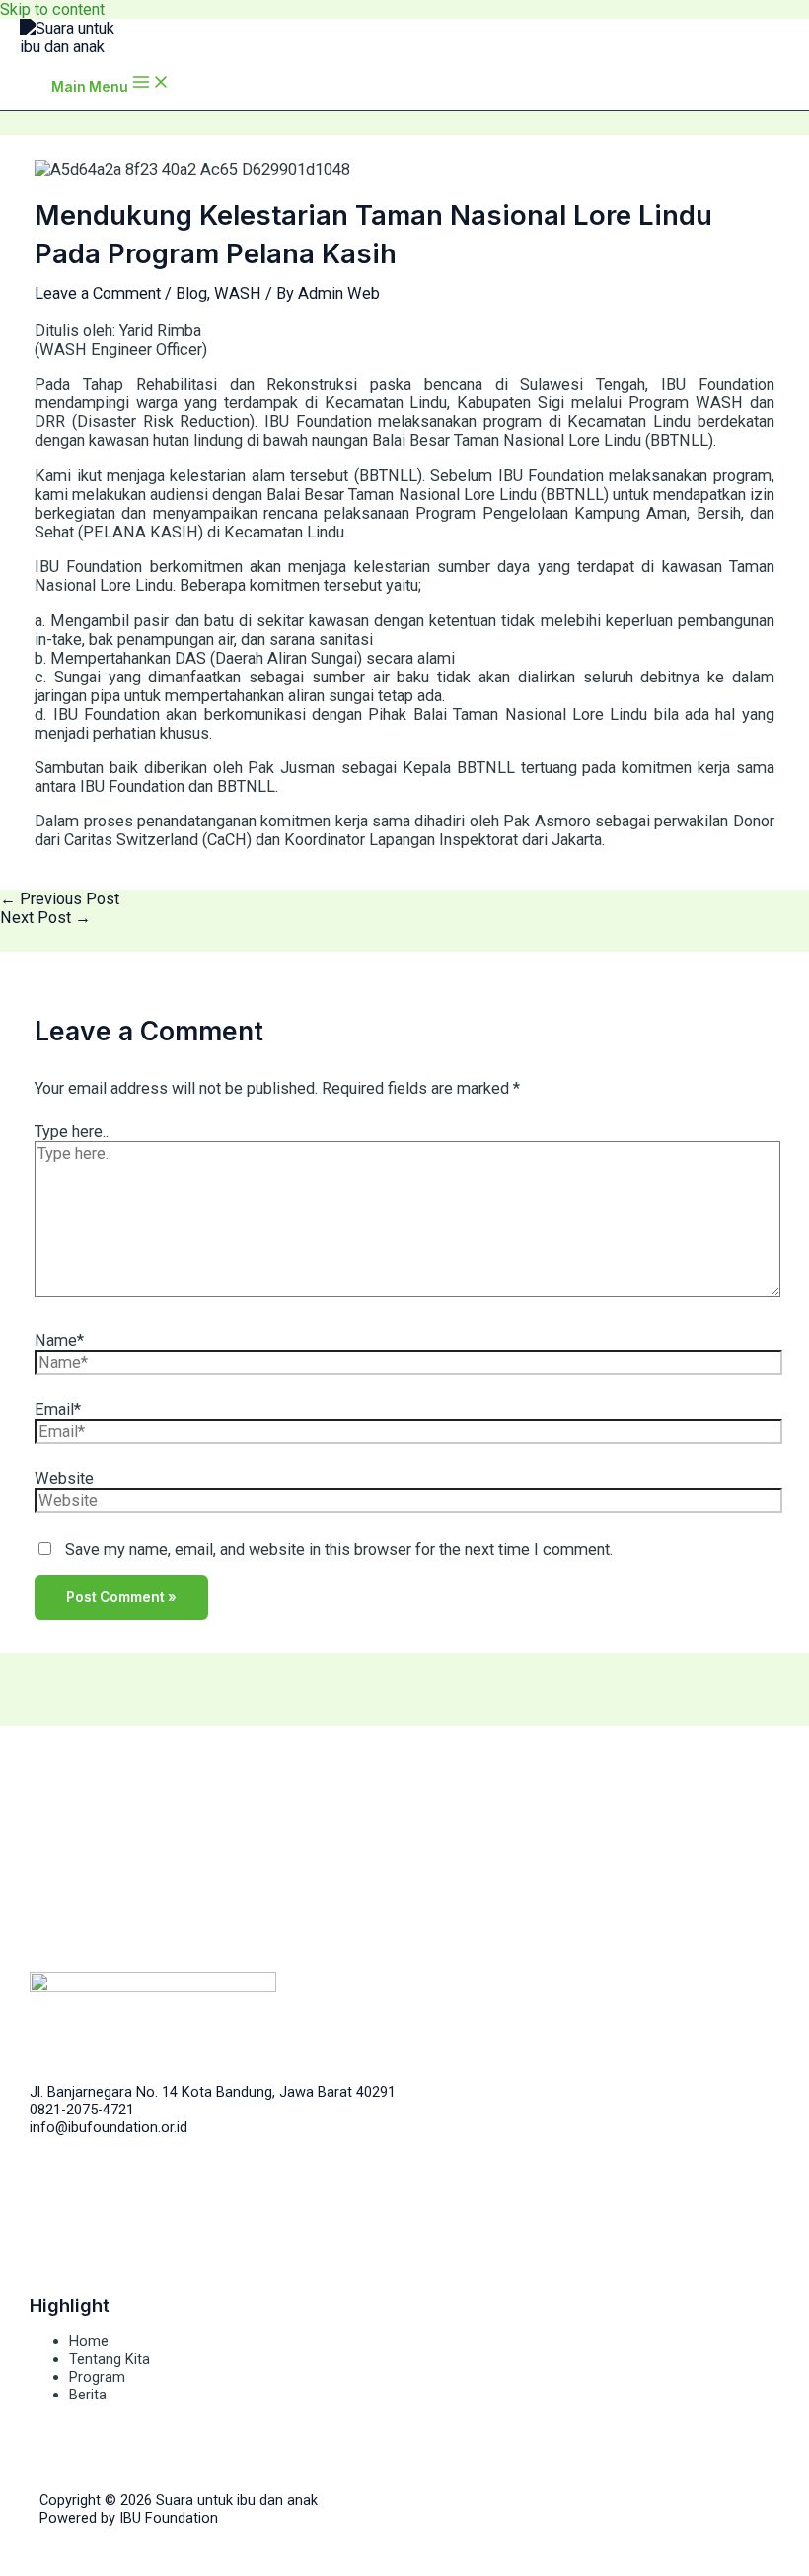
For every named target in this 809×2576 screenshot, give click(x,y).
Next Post (45, 918)
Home (89, 2341)
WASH (238, 293)
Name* (59, 1341)
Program (97, 2377)
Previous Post (60, 899)
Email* (58, 1410)
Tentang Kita (110, 2359)
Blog (191, 293)
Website (64, 1479)
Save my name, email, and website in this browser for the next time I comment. (339, 1550)
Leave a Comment (98, 293)
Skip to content (52, 9)
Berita (88, 2395)
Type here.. (72, 1132)
